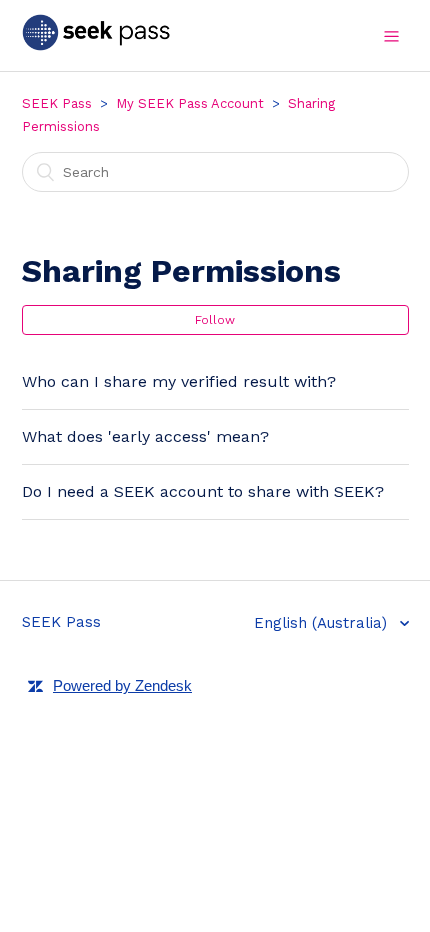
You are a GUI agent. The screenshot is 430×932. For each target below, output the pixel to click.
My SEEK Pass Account (190, 103)
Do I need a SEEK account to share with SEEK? (203, 491)
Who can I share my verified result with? (179, 381)
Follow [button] (215, 320)
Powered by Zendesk (122, 685)
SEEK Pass (57, 103)
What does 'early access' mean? (145, 436)
